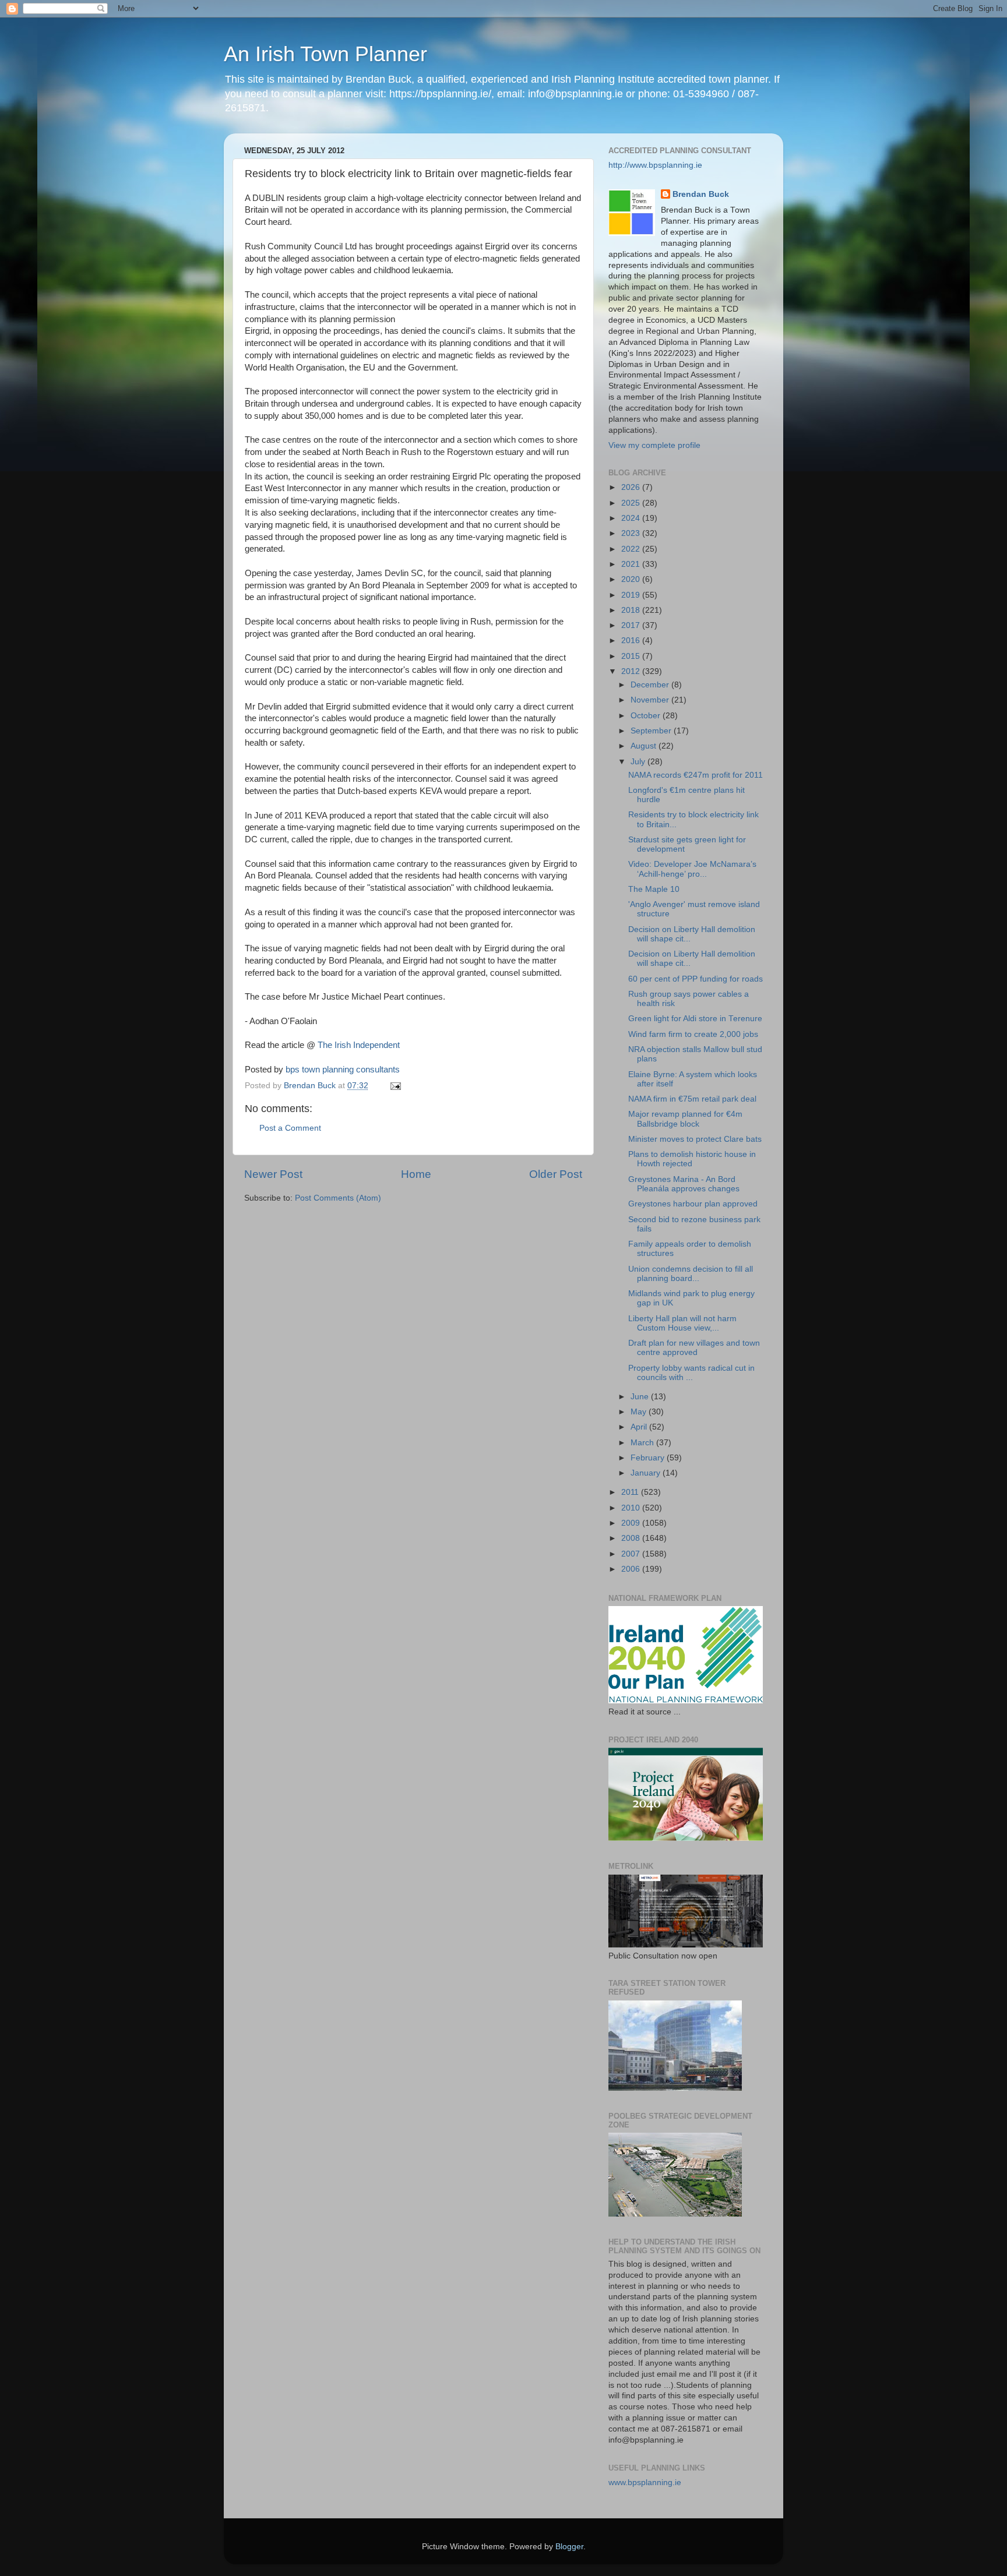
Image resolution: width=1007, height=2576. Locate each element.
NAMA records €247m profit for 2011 (696, 775)
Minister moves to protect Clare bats (695, 1139)
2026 (632, 487)
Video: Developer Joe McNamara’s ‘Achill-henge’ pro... (692, 869)
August (645, 746)
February (649, 1458)
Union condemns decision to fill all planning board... (691, 1274)
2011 (631, 1492)
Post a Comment (290, 1128)
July (639, 762)
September (652, 731)
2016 (632, 641)
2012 (632, 671)
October (647, 716)
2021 (632, 564)
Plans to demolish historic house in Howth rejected (692, 1159)
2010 (632, 1508)
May (640, 1412)
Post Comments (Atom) (338, 1198)
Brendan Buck (701, 194)
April (640, 1427)
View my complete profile (654, 445)
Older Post (556, 1174)
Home (416, 1174)
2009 (632, 1523)
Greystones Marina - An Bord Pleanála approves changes (684, 1184)
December (651, 685)
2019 (632, 595)
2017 (632, 625)
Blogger (569, 2547)
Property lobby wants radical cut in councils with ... (691, 1373)
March (643, 1443)
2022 (632, 549)
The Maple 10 (654, 889)
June (641, 1397)
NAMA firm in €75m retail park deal (692, 1099)
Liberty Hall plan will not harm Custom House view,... (682, 1323)
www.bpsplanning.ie (645, 2483)
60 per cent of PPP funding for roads (696, 979)
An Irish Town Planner (325, 54)
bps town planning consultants (343, 1070)
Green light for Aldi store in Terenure (695, 1019)
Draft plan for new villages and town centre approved (694, 1348)
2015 (632, 656)
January (647, 1473)
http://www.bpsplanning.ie (655, 165)
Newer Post (273, 1174)
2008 (632, 1538)
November (651, 700)
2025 (632, 503)
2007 (632, 1554)
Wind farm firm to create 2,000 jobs (693, 1034)
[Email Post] (395, 1086)
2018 (632, 610)
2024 (632, 518)
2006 (632, 1569)
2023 (632, 533)
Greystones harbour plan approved (693, 1204)
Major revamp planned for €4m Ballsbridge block (685, 1119)
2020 (632, 579)
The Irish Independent (359, 1045)
